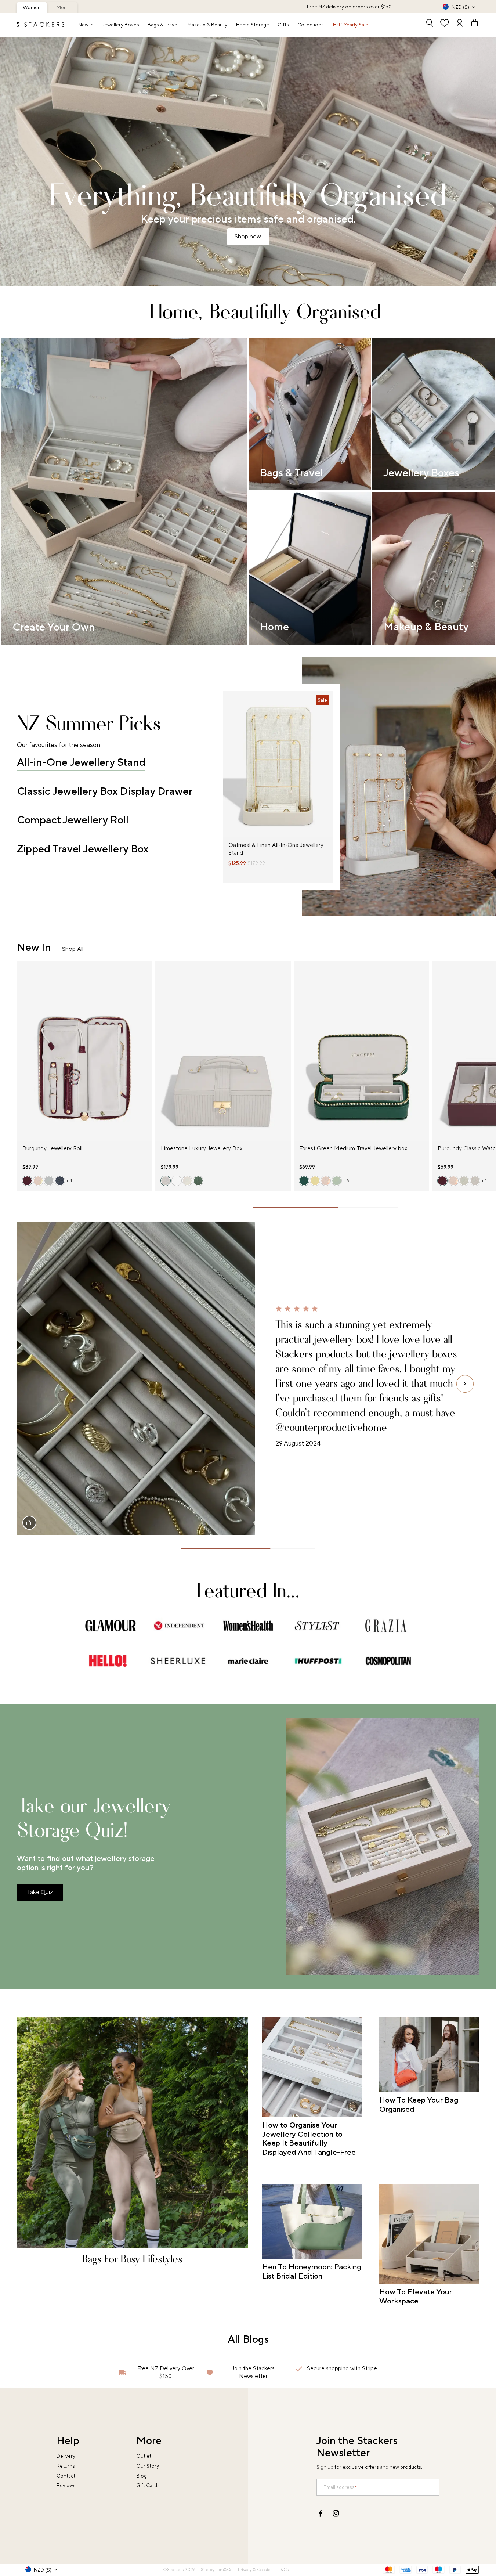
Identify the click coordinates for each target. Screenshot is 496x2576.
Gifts (283, 25)
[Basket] (472, 24)
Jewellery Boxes (121, 25)
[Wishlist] (445, 24)
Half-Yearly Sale (351, 25)
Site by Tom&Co (217, 2570)
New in (86, 25)
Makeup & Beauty (207, 25)
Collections (311, 25)
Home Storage (253, 25)
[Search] (430, 24)
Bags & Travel (163, 25)
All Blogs (248, 2339)
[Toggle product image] (228, 769)
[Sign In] (460, 24)
